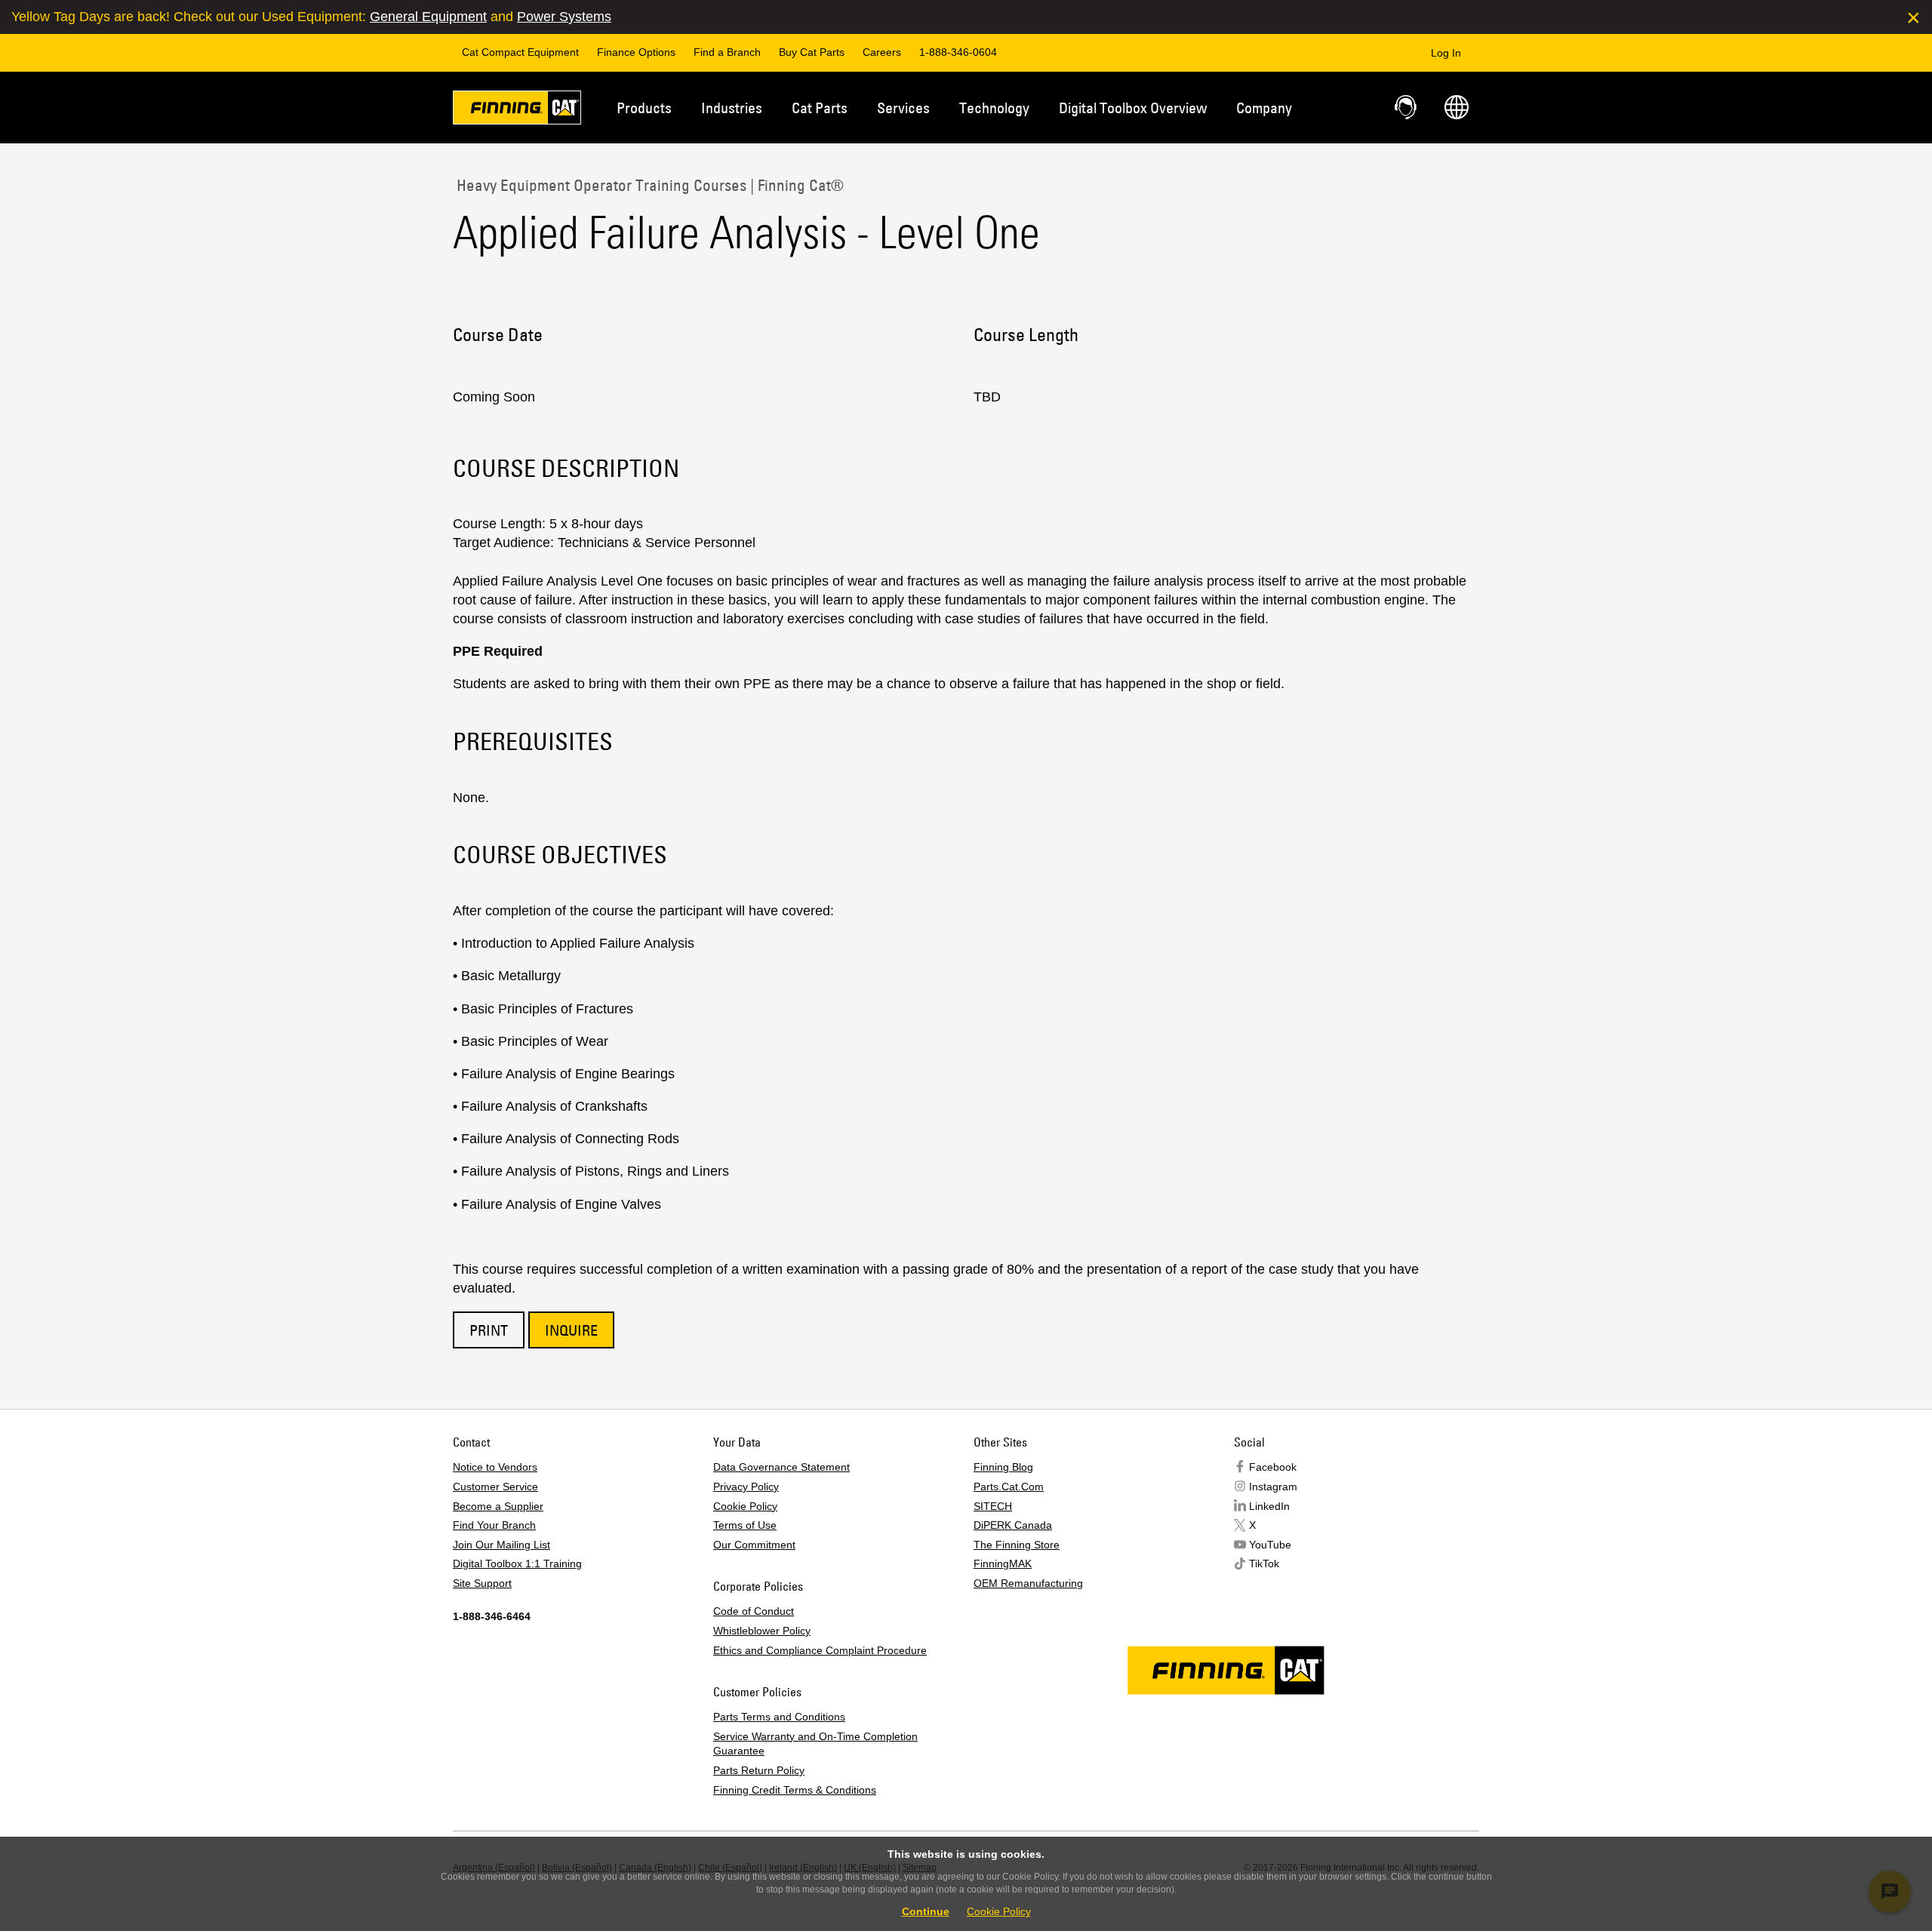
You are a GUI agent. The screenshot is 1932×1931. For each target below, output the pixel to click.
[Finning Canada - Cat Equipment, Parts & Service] (517, 110)
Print (489, 1330)
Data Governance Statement (781, 1467)
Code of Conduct (754, 1611)
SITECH (993, 1506)
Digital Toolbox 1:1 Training (517, 1564)
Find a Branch (727, 52)
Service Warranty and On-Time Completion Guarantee (815, 1744)
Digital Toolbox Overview (1133, 108)
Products (644, 108)
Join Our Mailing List (501, 1545)
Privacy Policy (746, 1487)
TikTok (1264, 1564)
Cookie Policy (745, 1506)
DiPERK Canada (1013, 1525)
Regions (1457, 107)
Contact (1407, 107)
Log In (1446, 53)
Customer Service (495, 1487)
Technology (994, 108)
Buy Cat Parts (812, 52)
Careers (882, 52)
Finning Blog (1003, 1467)
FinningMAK (1003, 1564)
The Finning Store (1017, 1545)
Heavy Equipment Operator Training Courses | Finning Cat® (648, 185)
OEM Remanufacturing (1028, 1583)
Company (1264, 108)
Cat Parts (820, 108)
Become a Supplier (498, 1506)
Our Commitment (754, 1545)
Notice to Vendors (495, 1467)
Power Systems (564, 17)
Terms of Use (745, 1525)
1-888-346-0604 (958, 52)
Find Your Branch (494, 1525)
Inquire (571, 1330)
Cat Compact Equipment (520, 52)
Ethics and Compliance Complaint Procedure (820, 1650)
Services (903, 108)
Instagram (1273, 1487)
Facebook (1273, 1467)
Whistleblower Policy (762, 1631)
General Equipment (428, 17)
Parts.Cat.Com (1009, 1487)
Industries (732, 108)
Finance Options (636, 52)
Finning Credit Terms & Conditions (795, 1790)
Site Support (482, 1583)
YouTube (1270, 1545)
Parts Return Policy (759, 1770)
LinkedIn (1269, 1506)
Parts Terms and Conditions (779, 1717)
